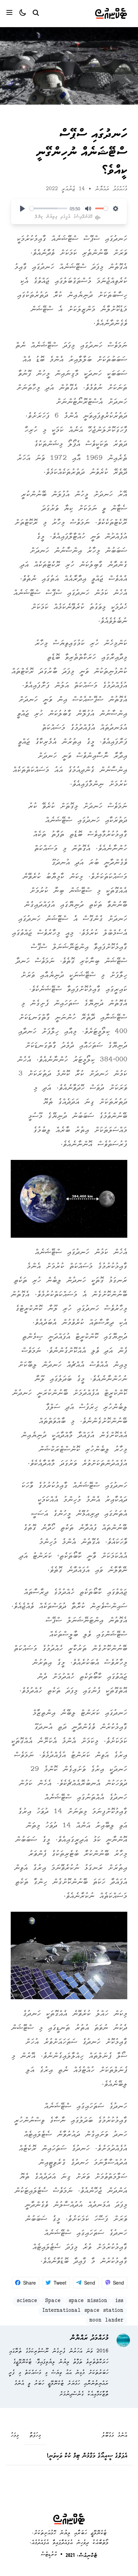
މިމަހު (15, 2436)
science (27, 2301)
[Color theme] (20, 13)
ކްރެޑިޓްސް (49, 2555)
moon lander (106, 2321)
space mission (88, 2301)
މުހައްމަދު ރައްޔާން (111, 189)
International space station (83, 2311)
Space (53, 2301)
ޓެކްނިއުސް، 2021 (81, 2556)
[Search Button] (36, 12)
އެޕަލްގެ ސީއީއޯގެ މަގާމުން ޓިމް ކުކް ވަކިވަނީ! (87, 2456)
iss (119, 2301)
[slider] (48, 208)
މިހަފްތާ (35, 2436)
